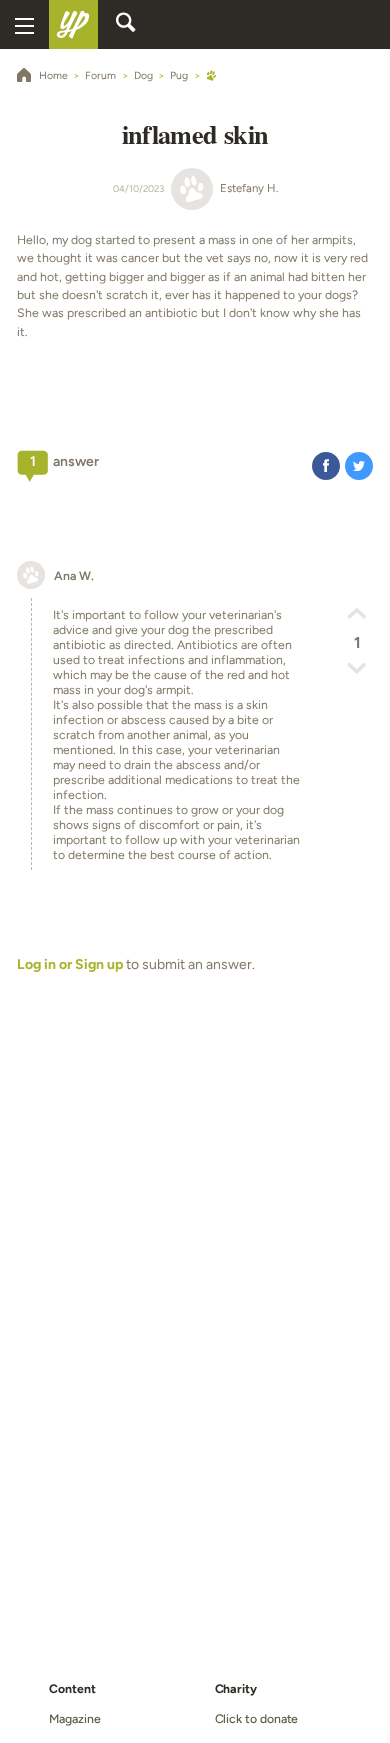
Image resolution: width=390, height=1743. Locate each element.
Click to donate (257, 1718)
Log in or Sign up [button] (70, 964)
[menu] (24, 24)
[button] (326, 465)
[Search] (126, 25)
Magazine (74, 1718)
